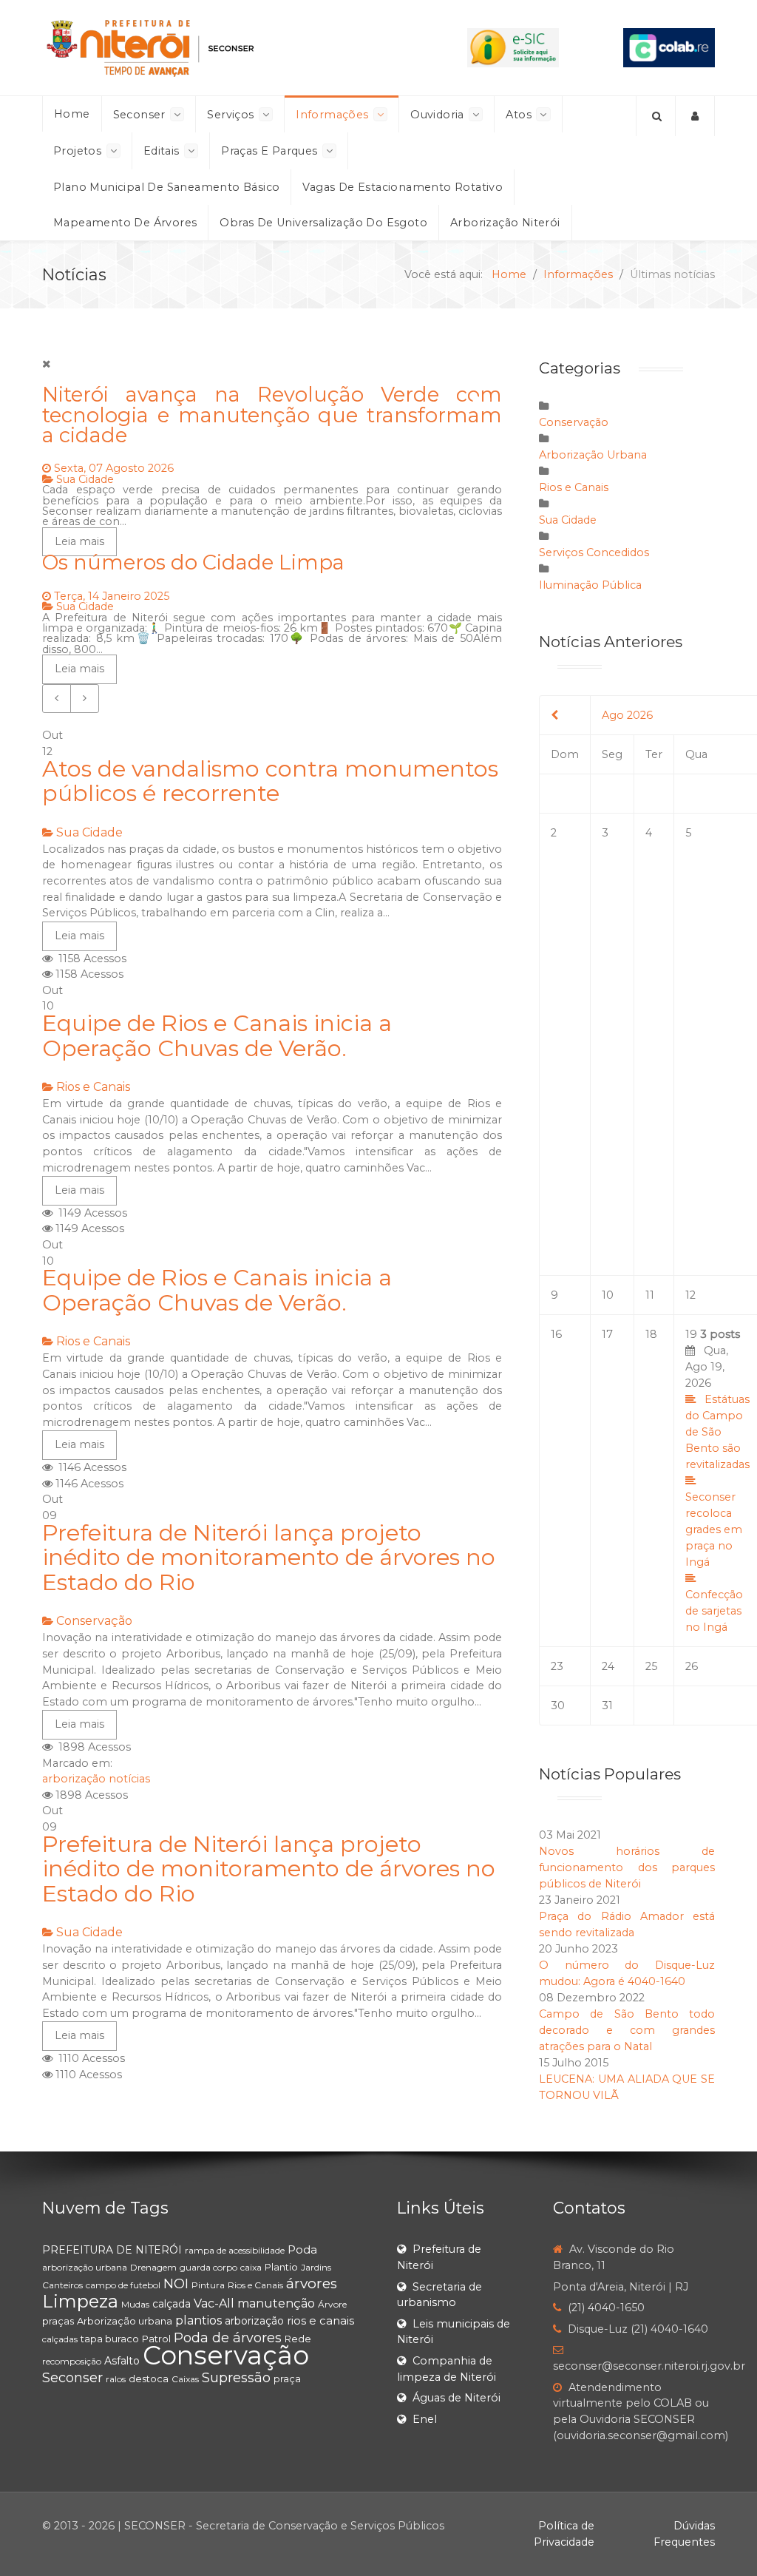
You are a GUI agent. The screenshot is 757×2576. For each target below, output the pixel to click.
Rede (298, 2339)
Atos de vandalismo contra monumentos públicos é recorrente (270, 781)
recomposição (72, 2361)
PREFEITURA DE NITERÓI (112, 2250)
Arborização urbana (125, 2321)
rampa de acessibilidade (235, 2250)
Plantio (281, 2267)
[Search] (656, 116)
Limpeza (80, 2301)
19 (717, 1481)
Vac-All (214, 2303)
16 (556, 1334)
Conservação (94, 1621)
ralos (116, 2379)
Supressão (236, 2378)
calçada (172, 2304)
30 (558, 1705)
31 (607, 1705)
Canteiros (62, 2285)
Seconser (72, 2378)
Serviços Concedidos (594, 552)
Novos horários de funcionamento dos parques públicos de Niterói (627, 1867)
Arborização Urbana (593, 455)
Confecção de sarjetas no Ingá (714, 1611)
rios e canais (320, 2320)
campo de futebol (123, 2285)
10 (608, 1295)
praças (58, 2321)
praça (287, 2379)
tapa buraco (110, 2339)
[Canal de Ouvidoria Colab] (669, 47)
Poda (302, 2249)
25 (651, 1666)
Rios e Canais (93, 1087)
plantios (198, 2320)
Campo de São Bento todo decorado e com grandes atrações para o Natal (627, 2030)
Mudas (135, 2304)
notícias (129, 1779)
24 (608, 1666)
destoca (149, 2379)
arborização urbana (85, 2267)
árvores (312, 2283)
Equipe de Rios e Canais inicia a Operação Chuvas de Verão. (217, 1036)
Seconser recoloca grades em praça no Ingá (714, 1529)
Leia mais (79, 936)
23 (557, 1666)
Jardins (316, 2267)
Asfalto (122, 2361)
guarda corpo (208, 2267)
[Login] (695, 116)
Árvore (332, 2304)
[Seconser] (223, 48)
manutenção (276, 2303)
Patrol (156, 2339)
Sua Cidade (89, 832)
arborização (74, 1779)
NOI (176, 2284)
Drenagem (153, 2267)
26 (692, 1666)
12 (690, 1295)
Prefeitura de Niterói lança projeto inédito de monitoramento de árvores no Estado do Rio (269, 1558)
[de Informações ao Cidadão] (513, 47)
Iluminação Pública (590, 585)
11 (650, 1295)
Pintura (208, 2285)
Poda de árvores (228, 2338)
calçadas (60, 2339)
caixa (251, 2267)
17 (607, 1334)
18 (651, 1334)
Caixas (185, 2379)
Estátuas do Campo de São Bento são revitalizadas (717, 1432)
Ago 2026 (627, 715)
